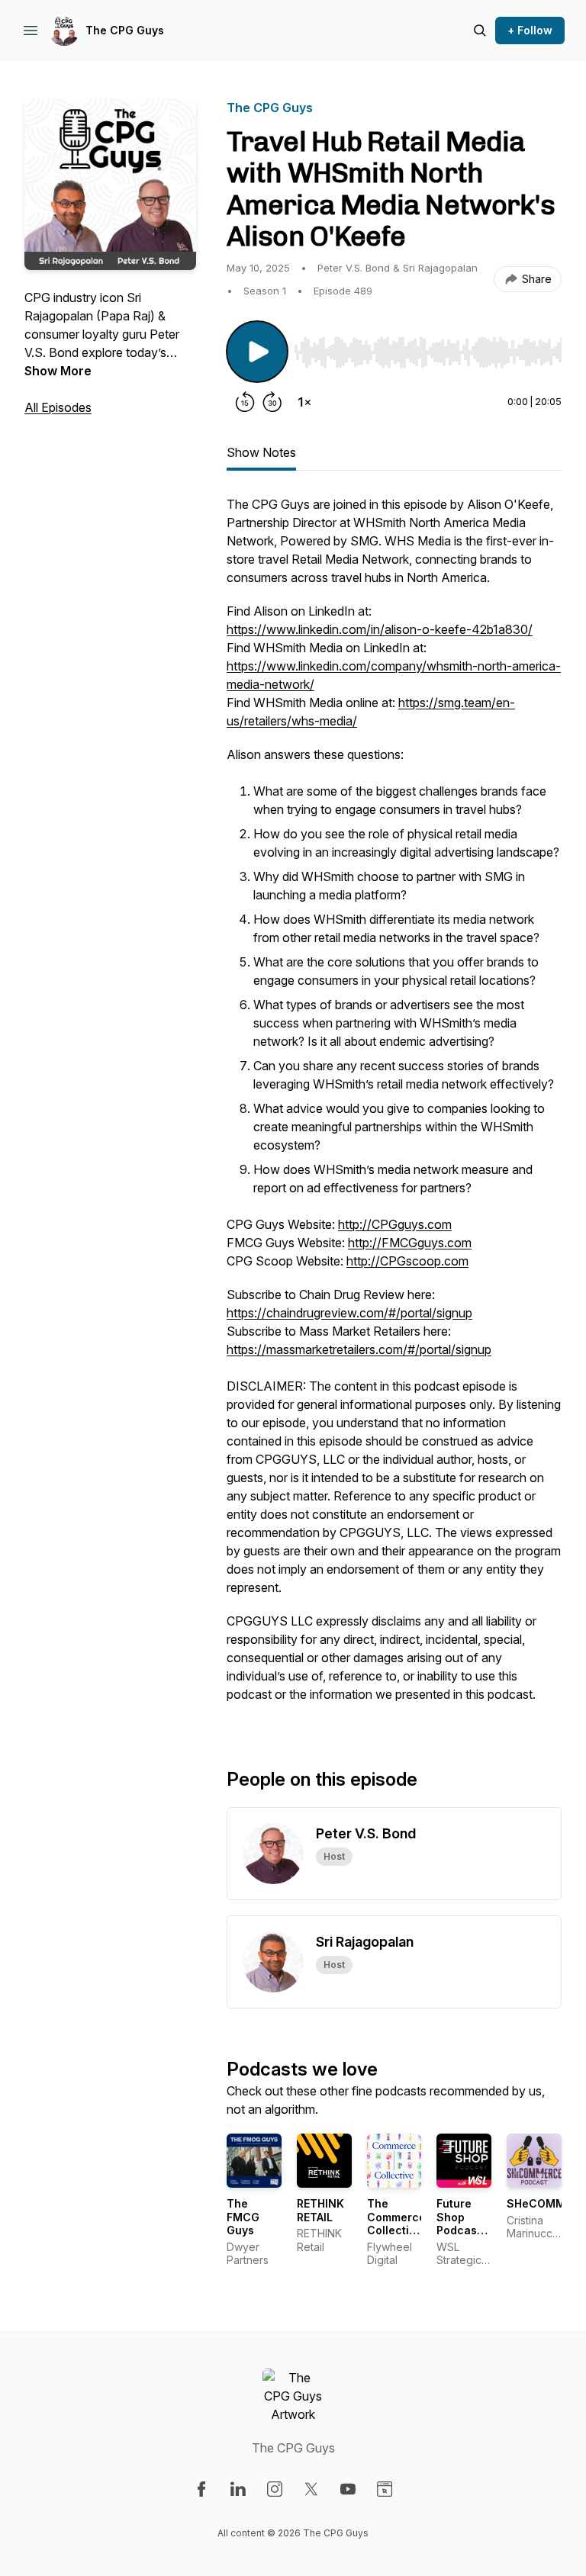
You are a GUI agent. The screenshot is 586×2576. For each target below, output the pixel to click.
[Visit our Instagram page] (275, 2489)
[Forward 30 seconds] (272, 402)
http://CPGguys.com (395, 1224)
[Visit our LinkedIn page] (238, 2489)
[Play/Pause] (257, 352)
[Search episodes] (480, 31)
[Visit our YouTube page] (348, 2489)
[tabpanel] (394, 1107)
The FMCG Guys (243, 2217)
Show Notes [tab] (261, 452)
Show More (58, 371)
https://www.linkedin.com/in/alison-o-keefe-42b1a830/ (380, 629)
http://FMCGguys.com (410, 1243)
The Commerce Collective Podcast (396, 2224)
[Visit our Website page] (385, 2489)
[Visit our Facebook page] (201, 2489)
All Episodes (58, 407)
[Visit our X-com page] (311, 2489)
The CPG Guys (125, 30)
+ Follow (530, 30)
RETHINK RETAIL (320, 2210)
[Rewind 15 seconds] (245, 402)
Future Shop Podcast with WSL (462, 2224)
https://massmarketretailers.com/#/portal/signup (359, 1349)
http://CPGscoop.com (407, 1261)
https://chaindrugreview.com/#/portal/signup (349, 1313)
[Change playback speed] (304, 402)
